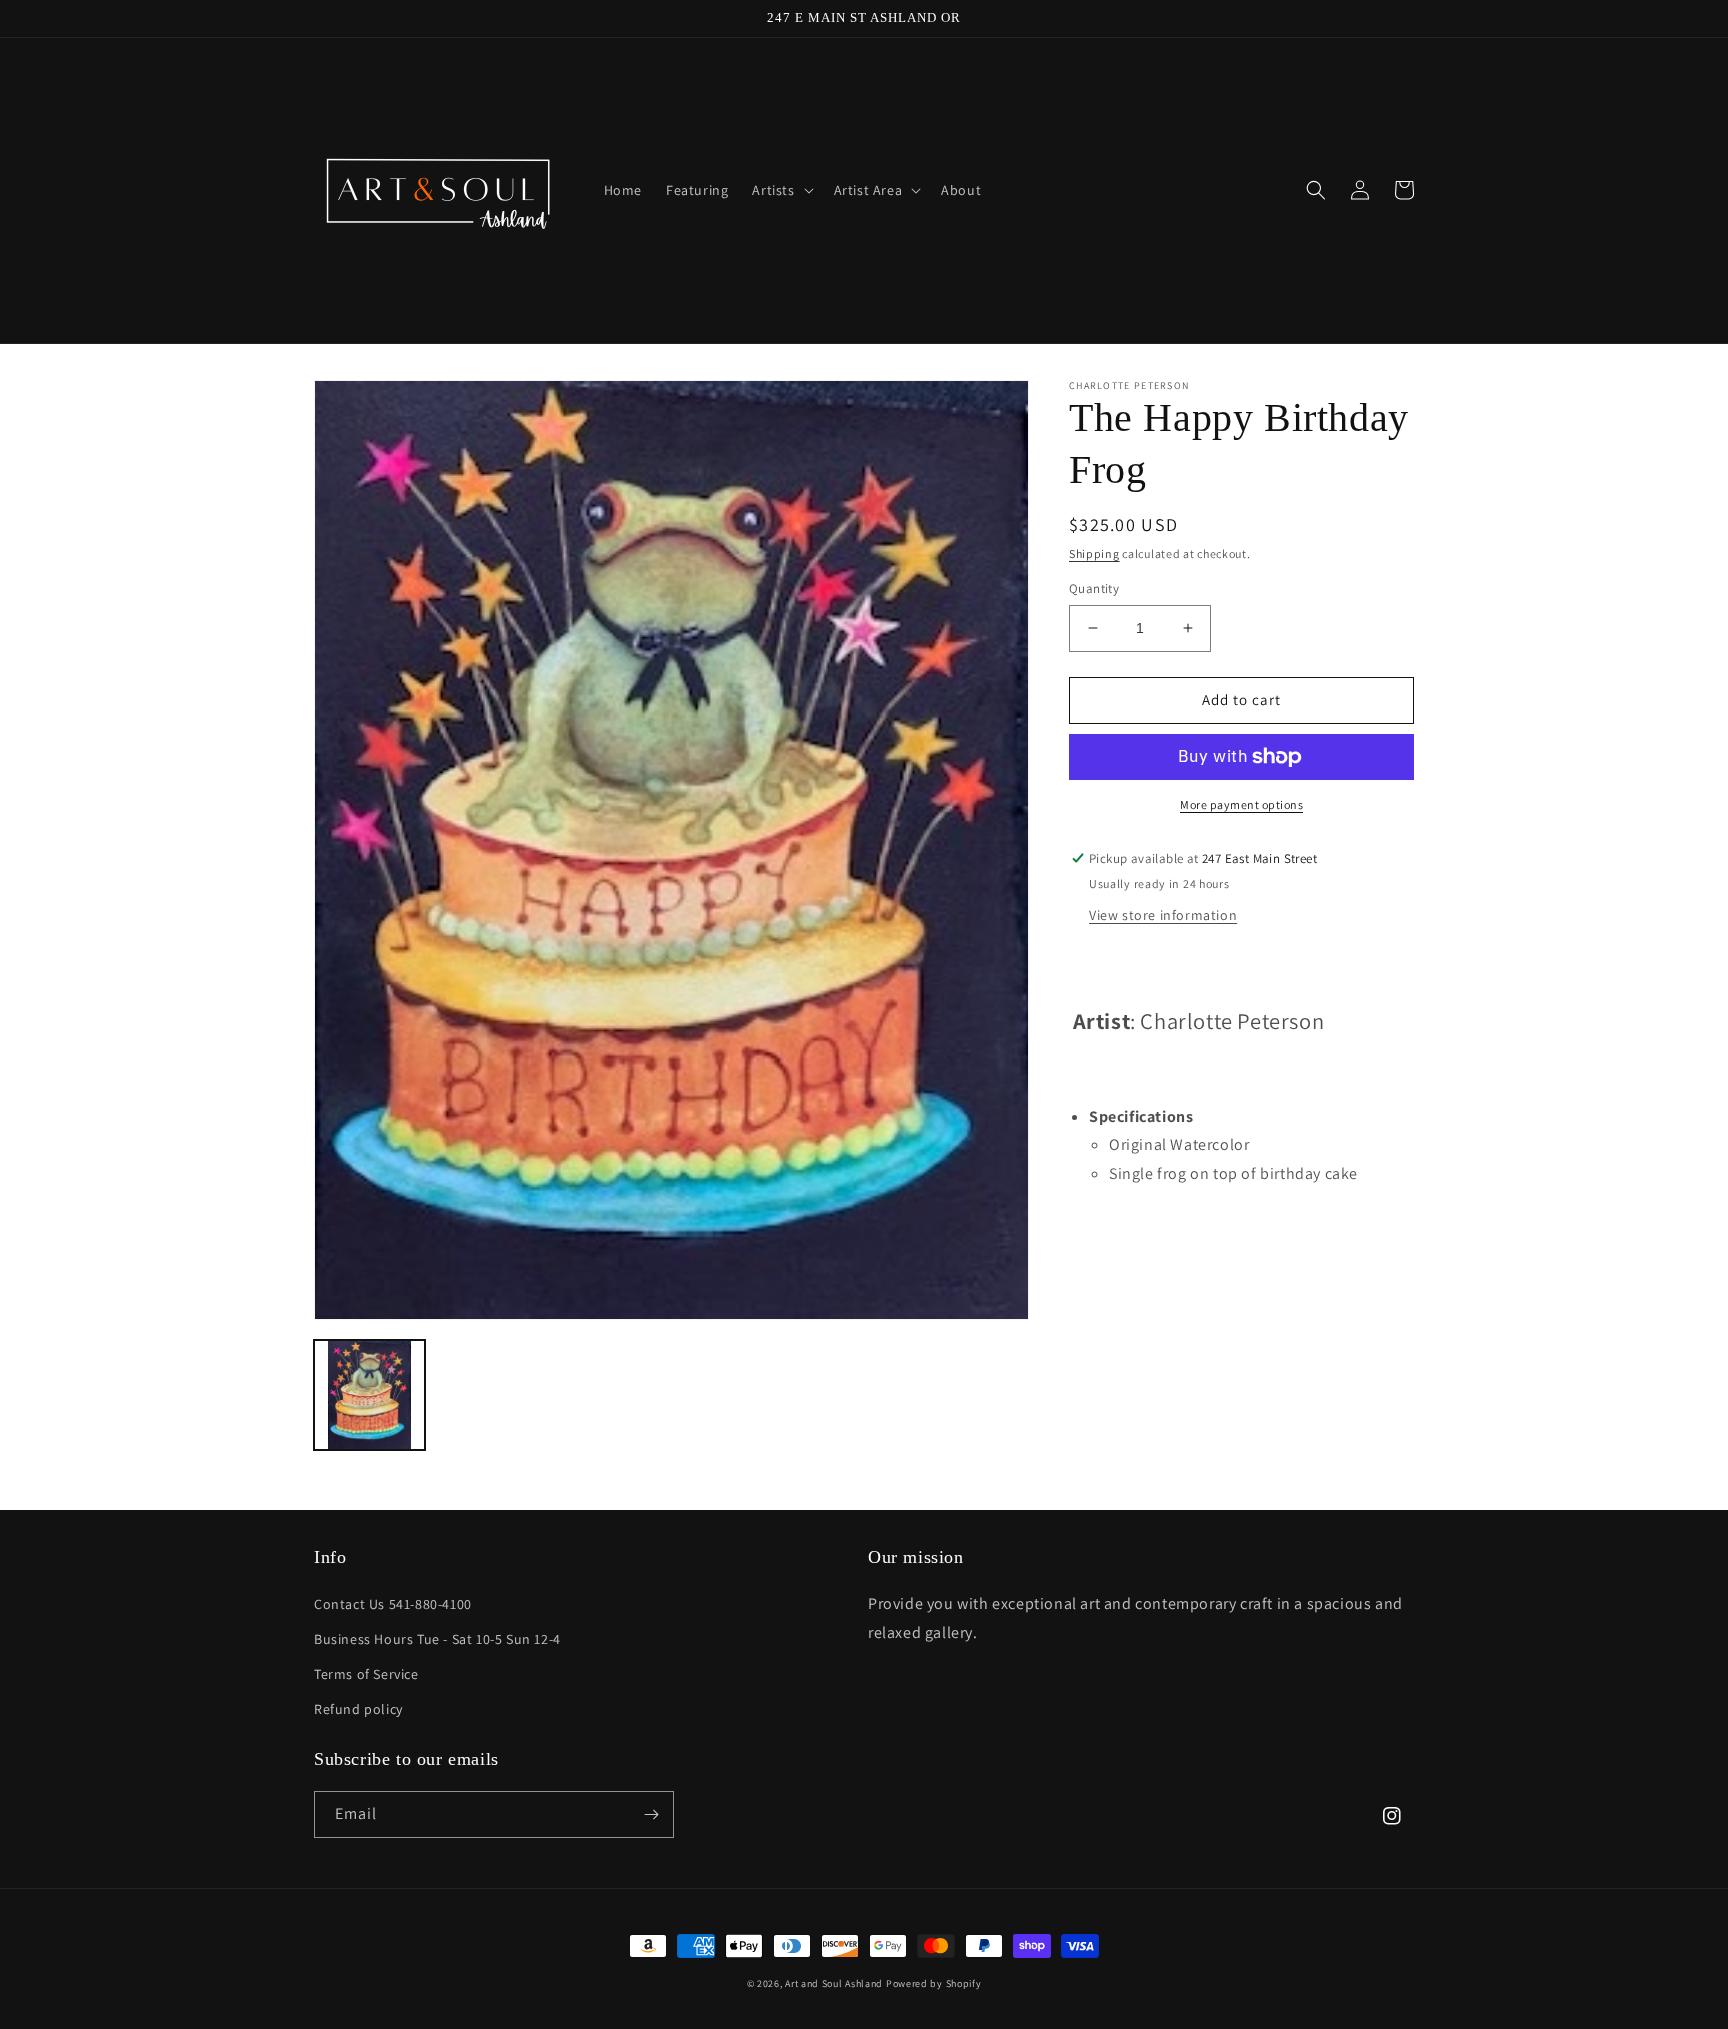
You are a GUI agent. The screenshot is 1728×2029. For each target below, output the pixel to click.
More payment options (1241, 804)
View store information (1163, 915)
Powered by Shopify (934, 1983)
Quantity (1094, 588)
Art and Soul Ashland (834, 1983)
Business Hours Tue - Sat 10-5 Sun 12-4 (437, 1639)
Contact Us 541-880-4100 (393, 1604)
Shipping (1094, 553)
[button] (780, 190)
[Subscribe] (651, 1814)
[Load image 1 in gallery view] (369, 1395)
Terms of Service (366, 1674)
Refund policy (358, 1709)
